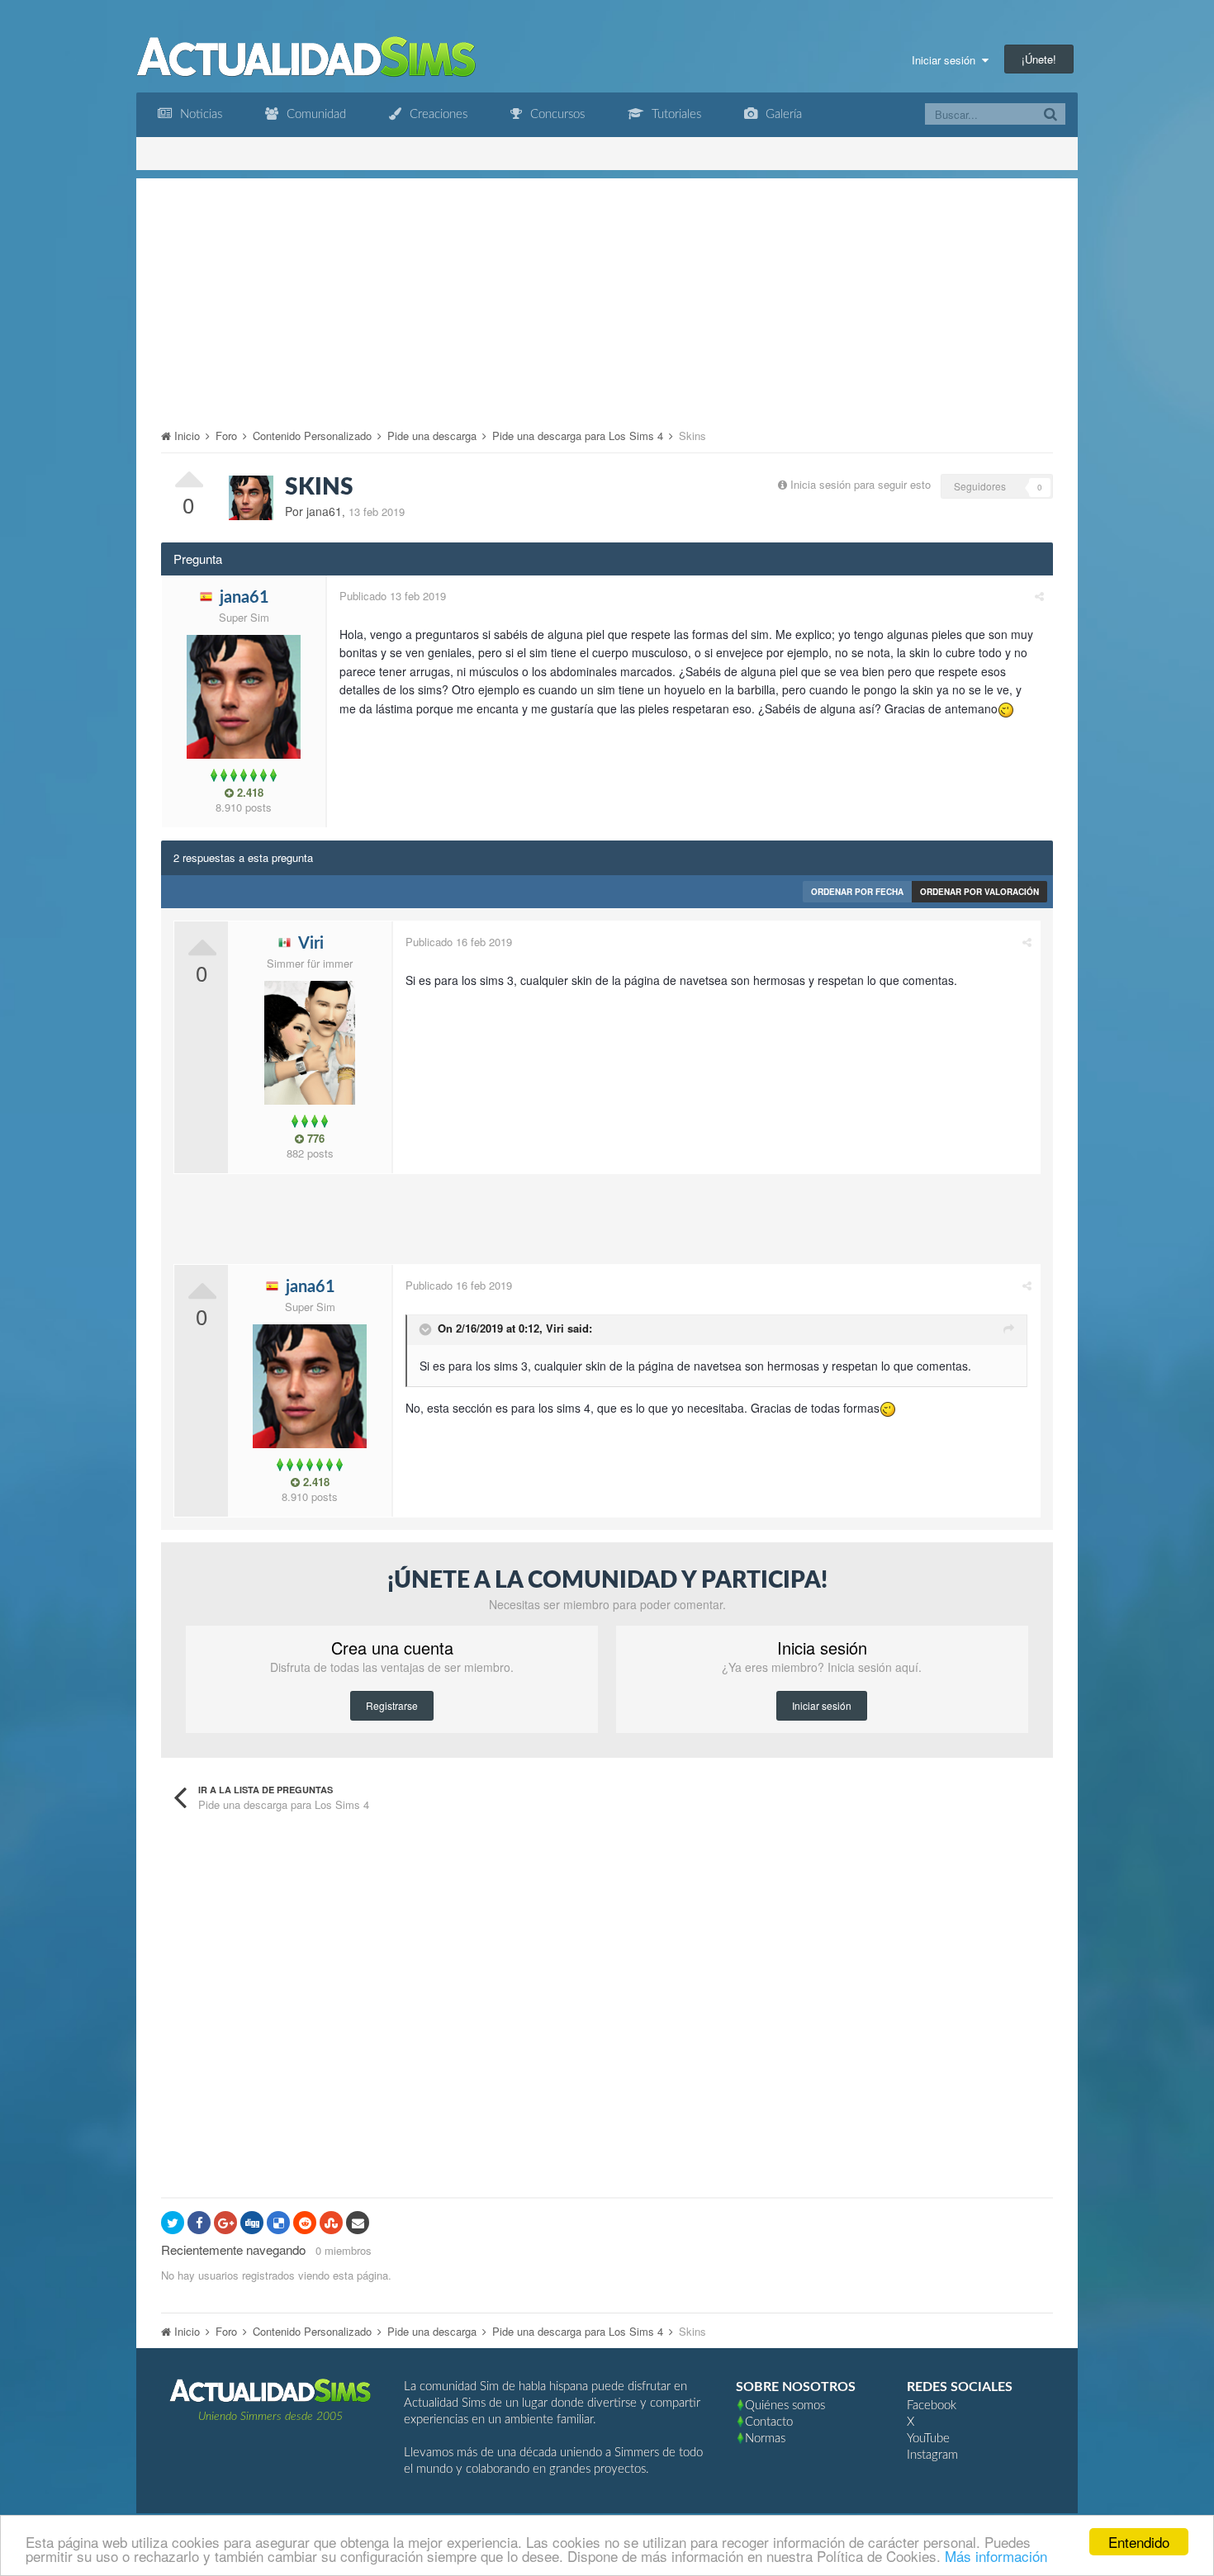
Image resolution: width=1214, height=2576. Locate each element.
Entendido (1139, 2542)
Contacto (769, 2422)
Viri (555, 1328)
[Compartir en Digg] (252, 2223)
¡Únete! (1039, 59)
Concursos (556, 114)
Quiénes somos (785, 2406)
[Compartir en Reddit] (305, 2223)
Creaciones (437, 114)
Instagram (932, 2455)
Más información (996, 2556)
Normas (765, 2439)
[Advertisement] (607, 294)
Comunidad (315, 114)
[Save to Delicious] (278, 2223)
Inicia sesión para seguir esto (861, 484)
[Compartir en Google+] (225, 2223)
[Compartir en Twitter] (173, 2223)
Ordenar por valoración (979, 892)
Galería (782, 114)
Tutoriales (675, 114)
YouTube (928, 2439)
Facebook (932, 2406)
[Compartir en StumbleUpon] (331, 2223)
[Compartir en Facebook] (199, 2223)
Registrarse (392, 1705)
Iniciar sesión (947, 60)
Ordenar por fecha (857, 892)
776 (314, 1139)
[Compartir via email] (358, 2223)
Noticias (199, 114)
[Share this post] (1039, 596)
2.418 (249, 793)
